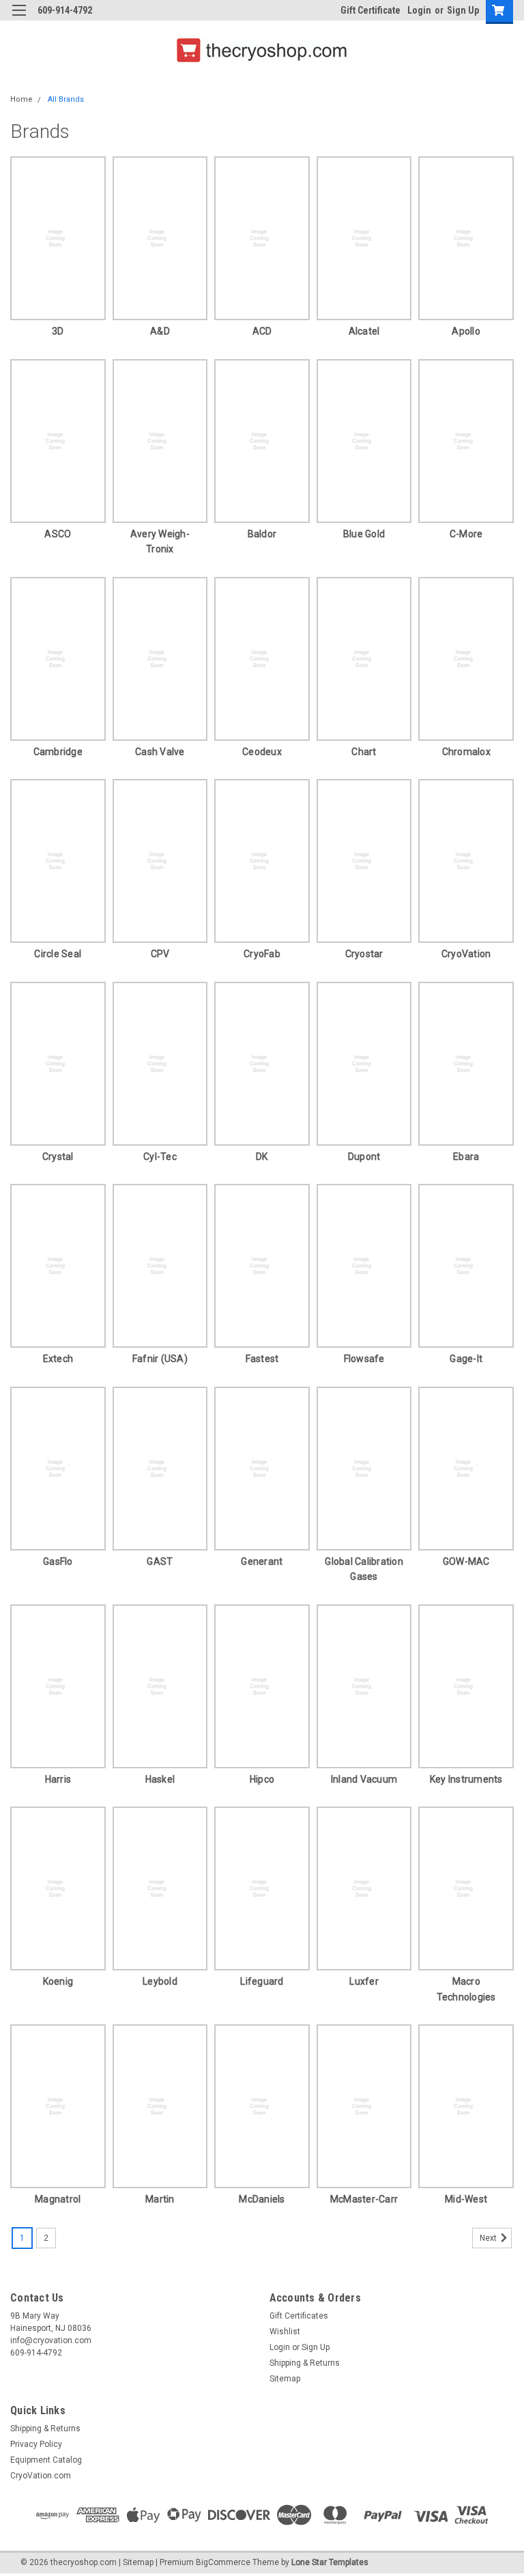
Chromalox (466, 752)
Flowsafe (364, 1359)
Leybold (160, 1981)
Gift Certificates (299, 2316)
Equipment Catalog (46, 2460)
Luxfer (364, 1981)
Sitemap (285, 2379)
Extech (58, 1359)
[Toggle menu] (19, 19)
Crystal (58, 1157)
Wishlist (285, 2332)
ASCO (58, 534)
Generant (262, 1561)
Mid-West (466, 2199)
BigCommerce (223, 2562)
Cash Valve (160, 752)
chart (364, 752)
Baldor (262, 534)
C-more (466, 534)
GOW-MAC (466, 1561)
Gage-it (466, 1359)
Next (489, 2238)
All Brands (66, 99)
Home (21, 99)
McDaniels (262, 2199)
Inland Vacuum (364, 1779)
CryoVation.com (41, 2476)
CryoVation (466, 954)
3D (58, 331)
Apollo (466, 331)
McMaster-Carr (364, 2199)
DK (262, 1157)
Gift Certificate (370, 10)
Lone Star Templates (330, 2562)
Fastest (262, 1359)
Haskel (160, 1779)
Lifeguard (262, 1981)
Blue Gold (364, 534)
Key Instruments (466, 1779)
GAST (160, 1561)
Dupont (364, 1157)
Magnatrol (58, 2199)
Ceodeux (262, 752)
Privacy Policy (36, 2444)
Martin (160, 2199)
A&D (160, 331)
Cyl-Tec (160, 1157)
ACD (262, 331)
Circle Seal (58, 954)
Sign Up (463, 10)
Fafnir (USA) (160, 1359)
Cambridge (58, 752)
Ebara (466, 1157)
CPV (160, 954)
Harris (58, 1779)
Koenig (58, 1981)
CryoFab (262, 954)
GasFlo (58, 1561)
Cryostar (364, 954)
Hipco (262, 1779)
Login (419, 10)
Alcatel (364, 331)
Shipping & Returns (305, 2363)
